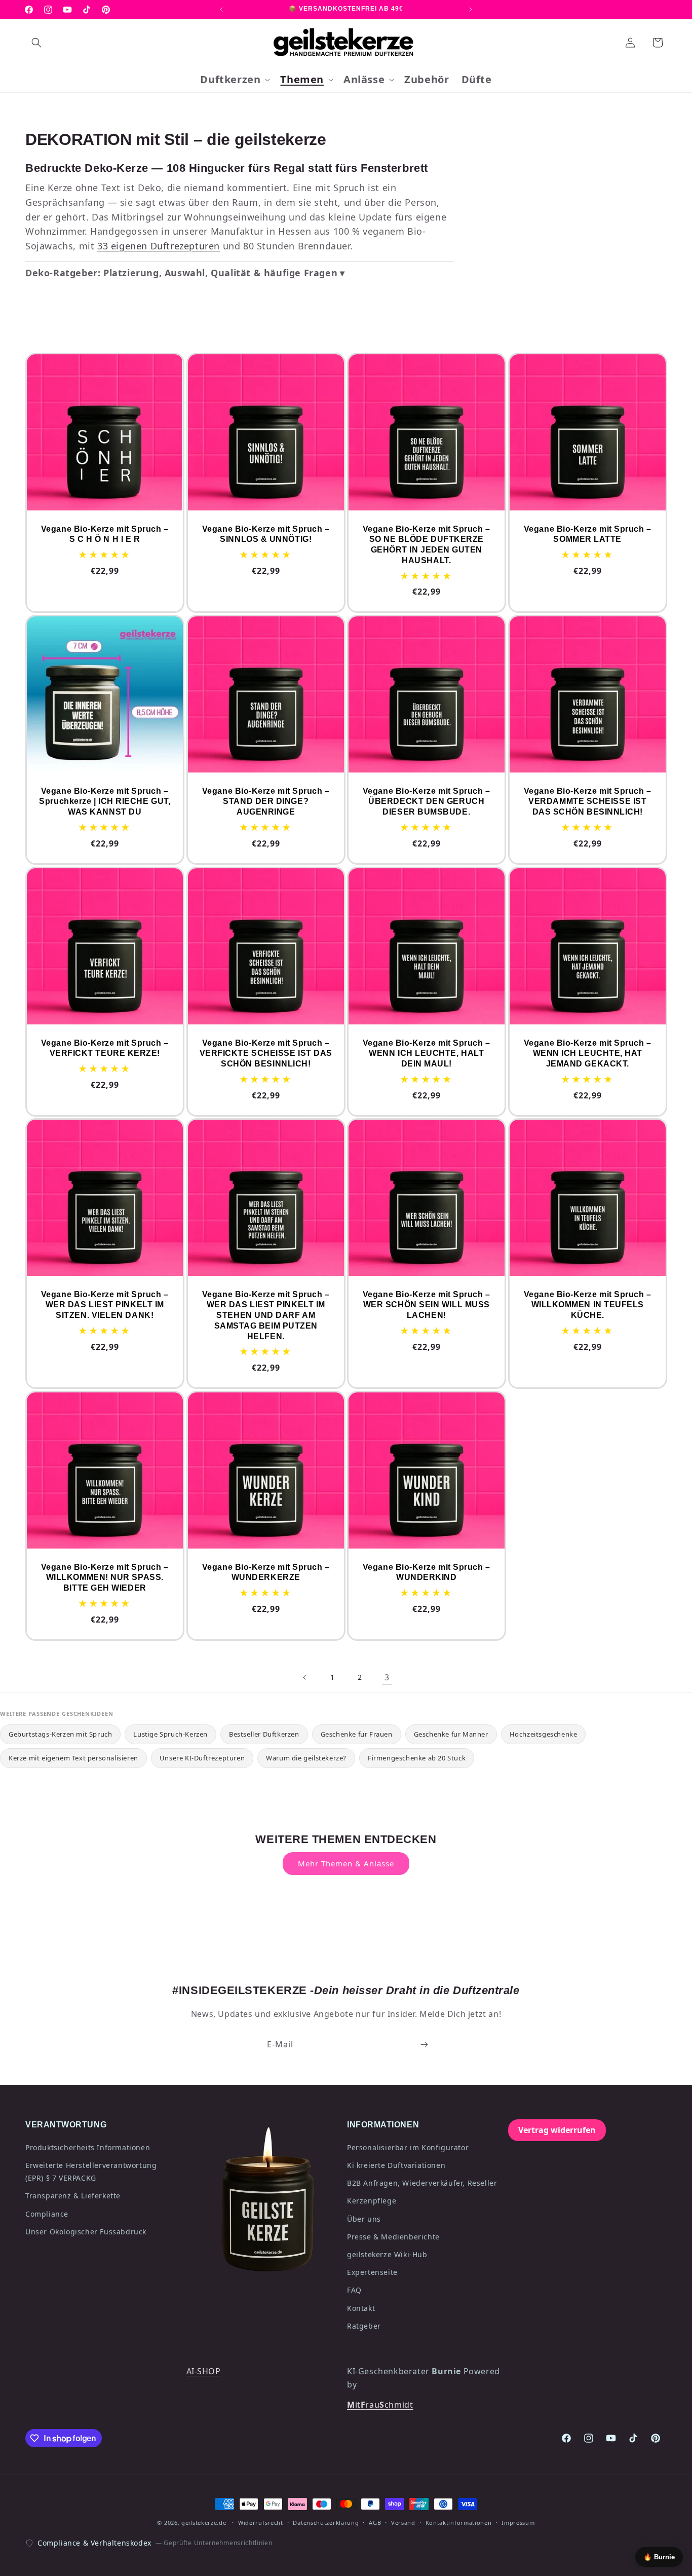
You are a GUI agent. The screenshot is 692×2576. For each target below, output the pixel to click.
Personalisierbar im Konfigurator (408, 2147)
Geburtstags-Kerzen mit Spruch (60, 1734)
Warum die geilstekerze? (306, 1758)
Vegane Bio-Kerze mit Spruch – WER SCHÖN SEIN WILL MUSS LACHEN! (427, 1305)
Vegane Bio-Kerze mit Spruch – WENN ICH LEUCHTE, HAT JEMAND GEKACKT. (587, 1053)
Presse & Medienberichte (393, 2237)
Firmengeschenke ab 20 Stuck (417, 1758)
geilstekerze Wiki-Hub (387, 2254)
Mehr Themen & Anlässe (346, 1863)
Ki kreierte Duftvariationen (396, 2165)
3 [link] (387, 1677)
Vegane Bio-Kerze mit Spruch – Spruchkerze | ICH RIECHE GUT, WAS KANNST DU (105, 802)
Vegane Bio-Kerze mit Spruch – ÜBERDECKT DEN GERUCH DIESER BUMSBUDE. (427, 802)
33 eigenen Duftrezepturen (159, 246)
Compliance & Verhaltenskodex (94, 2543)
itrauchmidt (380, 2405)
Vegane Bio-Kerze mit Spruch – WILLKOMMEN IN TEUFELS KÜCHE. (587, 1305)
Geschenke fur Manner (451, 1734)
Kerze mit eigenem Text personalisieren (73, 1758)
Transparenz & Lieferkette (73, 2196)
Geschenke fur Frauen (357, 1734)
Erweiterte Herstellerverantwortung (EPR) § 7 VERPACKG (91, 2172)
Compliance (47, 2214)
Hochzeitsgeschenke (544, 1734)
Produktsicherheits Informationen (88, 2147)
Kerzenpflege (372, 2201)
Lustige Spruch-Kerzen (170, 1734)
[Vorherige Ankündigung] (221, 10)
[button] (36, 43)
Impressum (518, 2523)
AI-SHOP (204, 2371)
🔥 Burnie (659, 2557)
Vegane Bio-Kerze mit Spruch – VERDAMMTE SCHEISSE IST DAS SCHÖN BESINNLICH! (587, 802)
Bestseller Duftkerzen (264, 1734)
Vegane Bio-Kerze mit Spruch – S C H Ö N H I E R (105, 534)
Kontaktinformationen (459, 2523)
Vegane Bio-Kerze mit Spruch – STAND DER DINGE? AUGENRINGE (265, 802)
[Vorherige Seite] (305, 1677)
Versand (403, 2523)
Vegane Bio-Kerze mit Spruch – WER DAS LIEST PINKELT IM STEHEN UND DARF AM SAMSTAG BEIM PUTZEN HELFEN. (265, 1315)
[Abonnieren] (424, 2045)
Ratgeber (364, 2326)
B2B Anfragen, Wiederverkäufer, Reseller (422, 2183)
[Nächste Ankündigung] (471, 10)
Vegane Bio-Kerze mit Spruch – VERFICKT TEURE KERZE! (105, 1048)
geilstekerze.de (204, 2523)
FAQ (354, 2290)
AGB (375, 2523)
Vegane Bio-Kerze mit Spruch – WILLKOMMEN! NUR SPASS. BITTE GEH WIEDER (105, 1578)
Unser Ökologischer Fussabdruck (86, 2232)
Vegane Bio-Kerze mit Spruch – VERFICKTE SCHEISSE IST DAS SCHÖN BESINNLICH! (265, 1053)
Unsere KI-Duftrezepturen (202, 1758)
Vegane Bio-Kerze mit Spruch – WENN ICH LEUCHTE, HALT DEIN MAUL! (427, 1053)
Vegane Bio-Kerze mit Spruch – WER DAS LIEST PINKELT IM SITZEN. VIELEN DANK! (105, 1305)
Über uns (364, 2219)
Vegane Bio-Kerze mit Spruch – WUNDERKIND (427, 1572)
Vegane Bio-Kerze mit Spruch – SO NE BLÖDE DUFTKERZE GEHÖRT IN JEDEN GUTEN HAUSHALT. (427, 545)
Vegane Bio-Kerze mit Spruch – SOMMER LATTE (587, 534)
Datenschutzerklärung (326, 2523)
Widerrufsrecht (261, 2523)
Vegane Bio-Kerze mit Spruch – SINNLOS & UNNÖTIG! (265, 534)
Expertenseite (372, 2272)
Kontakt (361, 2308)
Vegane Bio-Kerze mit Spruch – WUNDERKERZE (265, 1572)
